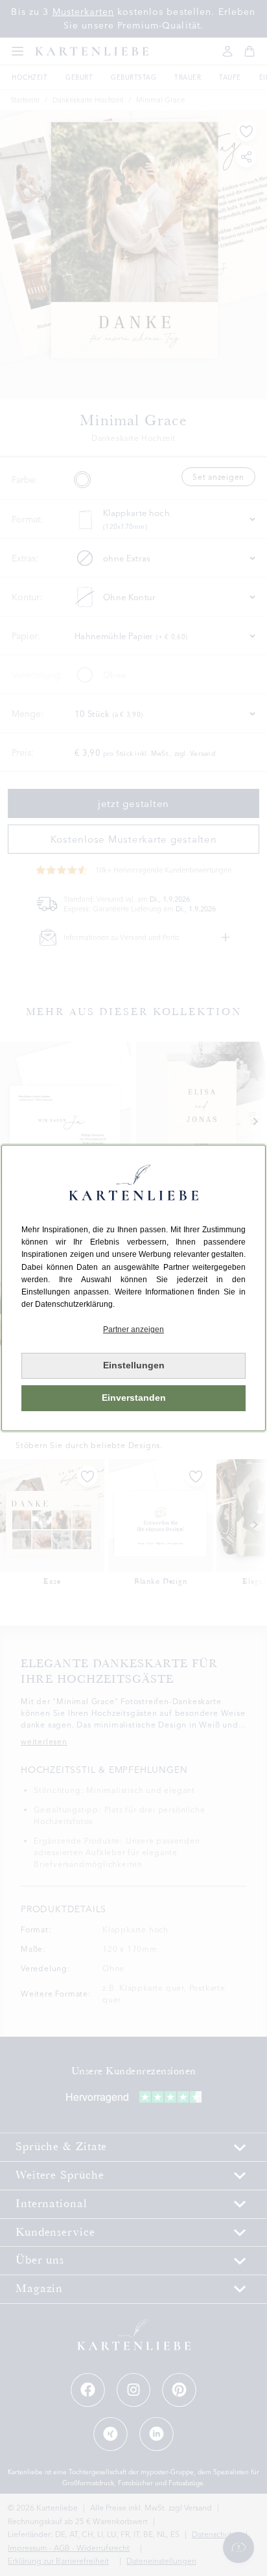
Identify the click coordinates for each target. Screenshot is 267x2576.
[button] (133, 1330)
